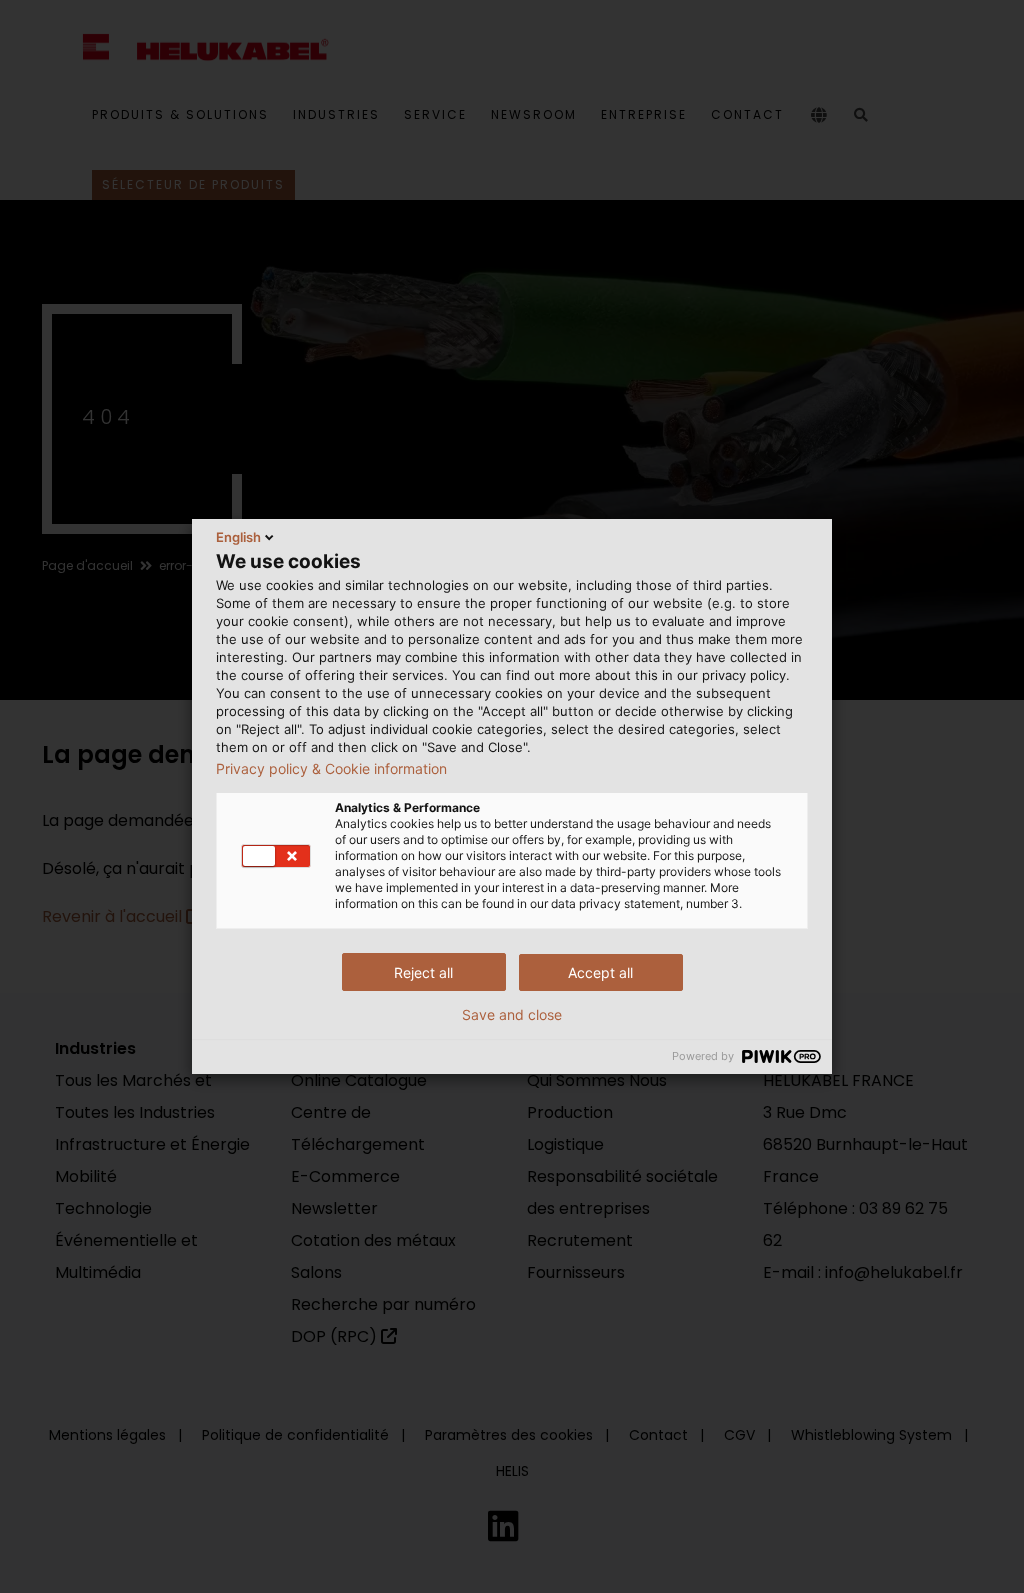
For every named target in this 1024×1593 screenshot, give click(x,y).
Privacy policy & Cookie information (331, 769)
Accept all (600, 972)
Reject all (423, 972)
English (238, 537)
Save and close (512, 1015)
